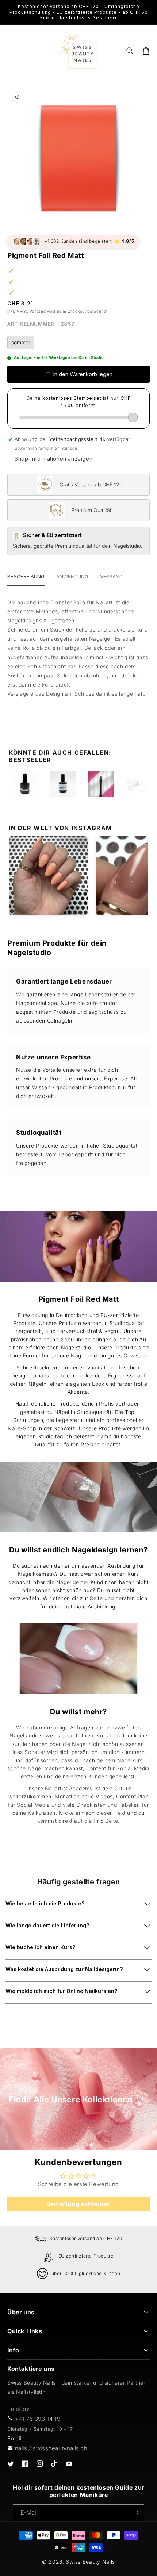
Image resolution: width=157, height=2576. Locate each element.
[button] (130, 51)
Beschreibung (26, 576)
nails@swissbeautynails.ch (51, 2448)
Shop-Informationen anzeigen (53, 459)
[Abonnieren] (136, 2513)
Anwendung (72, 576)
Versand (38, 311)
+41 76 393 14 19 (38, 2419)
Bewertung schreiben (78, 2204)
